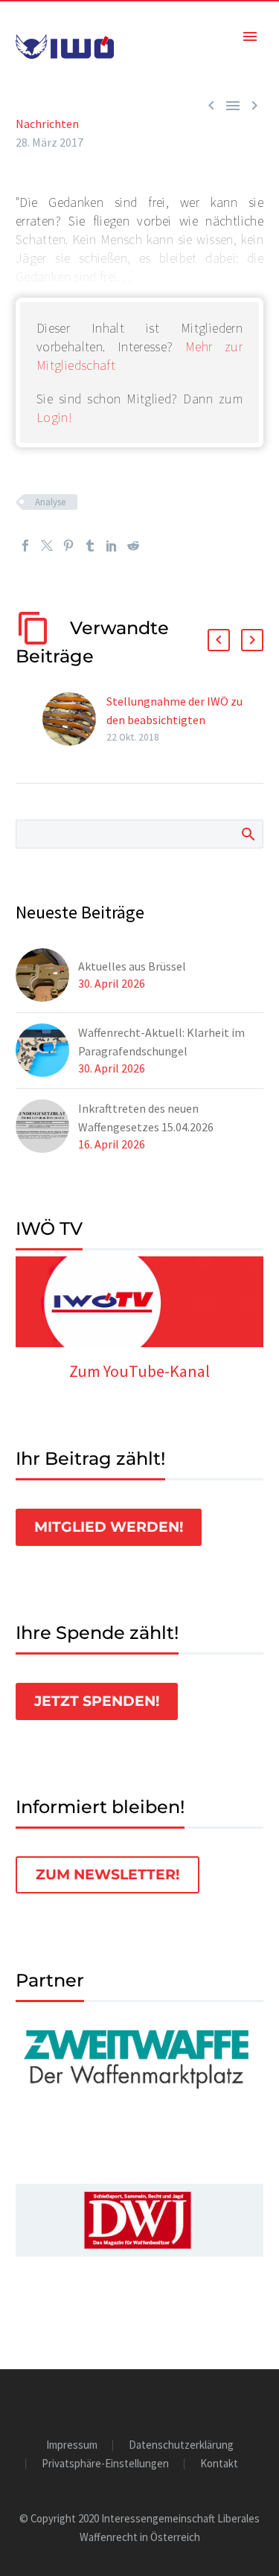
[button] (219, 640)
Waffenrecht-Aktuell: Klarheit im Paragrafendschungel (161, 1042)
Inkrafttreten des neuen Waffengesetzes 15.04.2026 (146, 1118)
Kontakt (219, 2464)
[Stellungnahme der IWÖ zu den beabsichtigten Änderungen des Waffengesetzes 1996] (74, 719)
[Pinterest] (68, 546)
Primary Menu (250, 36)
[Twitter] (47, 546)
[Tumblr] (90, 546)
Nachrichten (47, 124)
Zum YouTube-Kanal (139, 1371)
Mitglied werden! (109, 1527)
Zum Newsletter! (108, 1875)
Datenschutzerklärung (181, 2445)
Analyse (50, 502)
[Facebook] (25, 546)
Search (247, 834)
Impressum (72, 2445)
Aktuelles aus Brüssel (132, 966)
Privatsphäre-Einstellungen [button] (105, 2464)
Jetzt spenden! (97, 1701)
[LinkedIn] (112, 546)
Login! (54, 417)
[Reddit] (133, 546)
